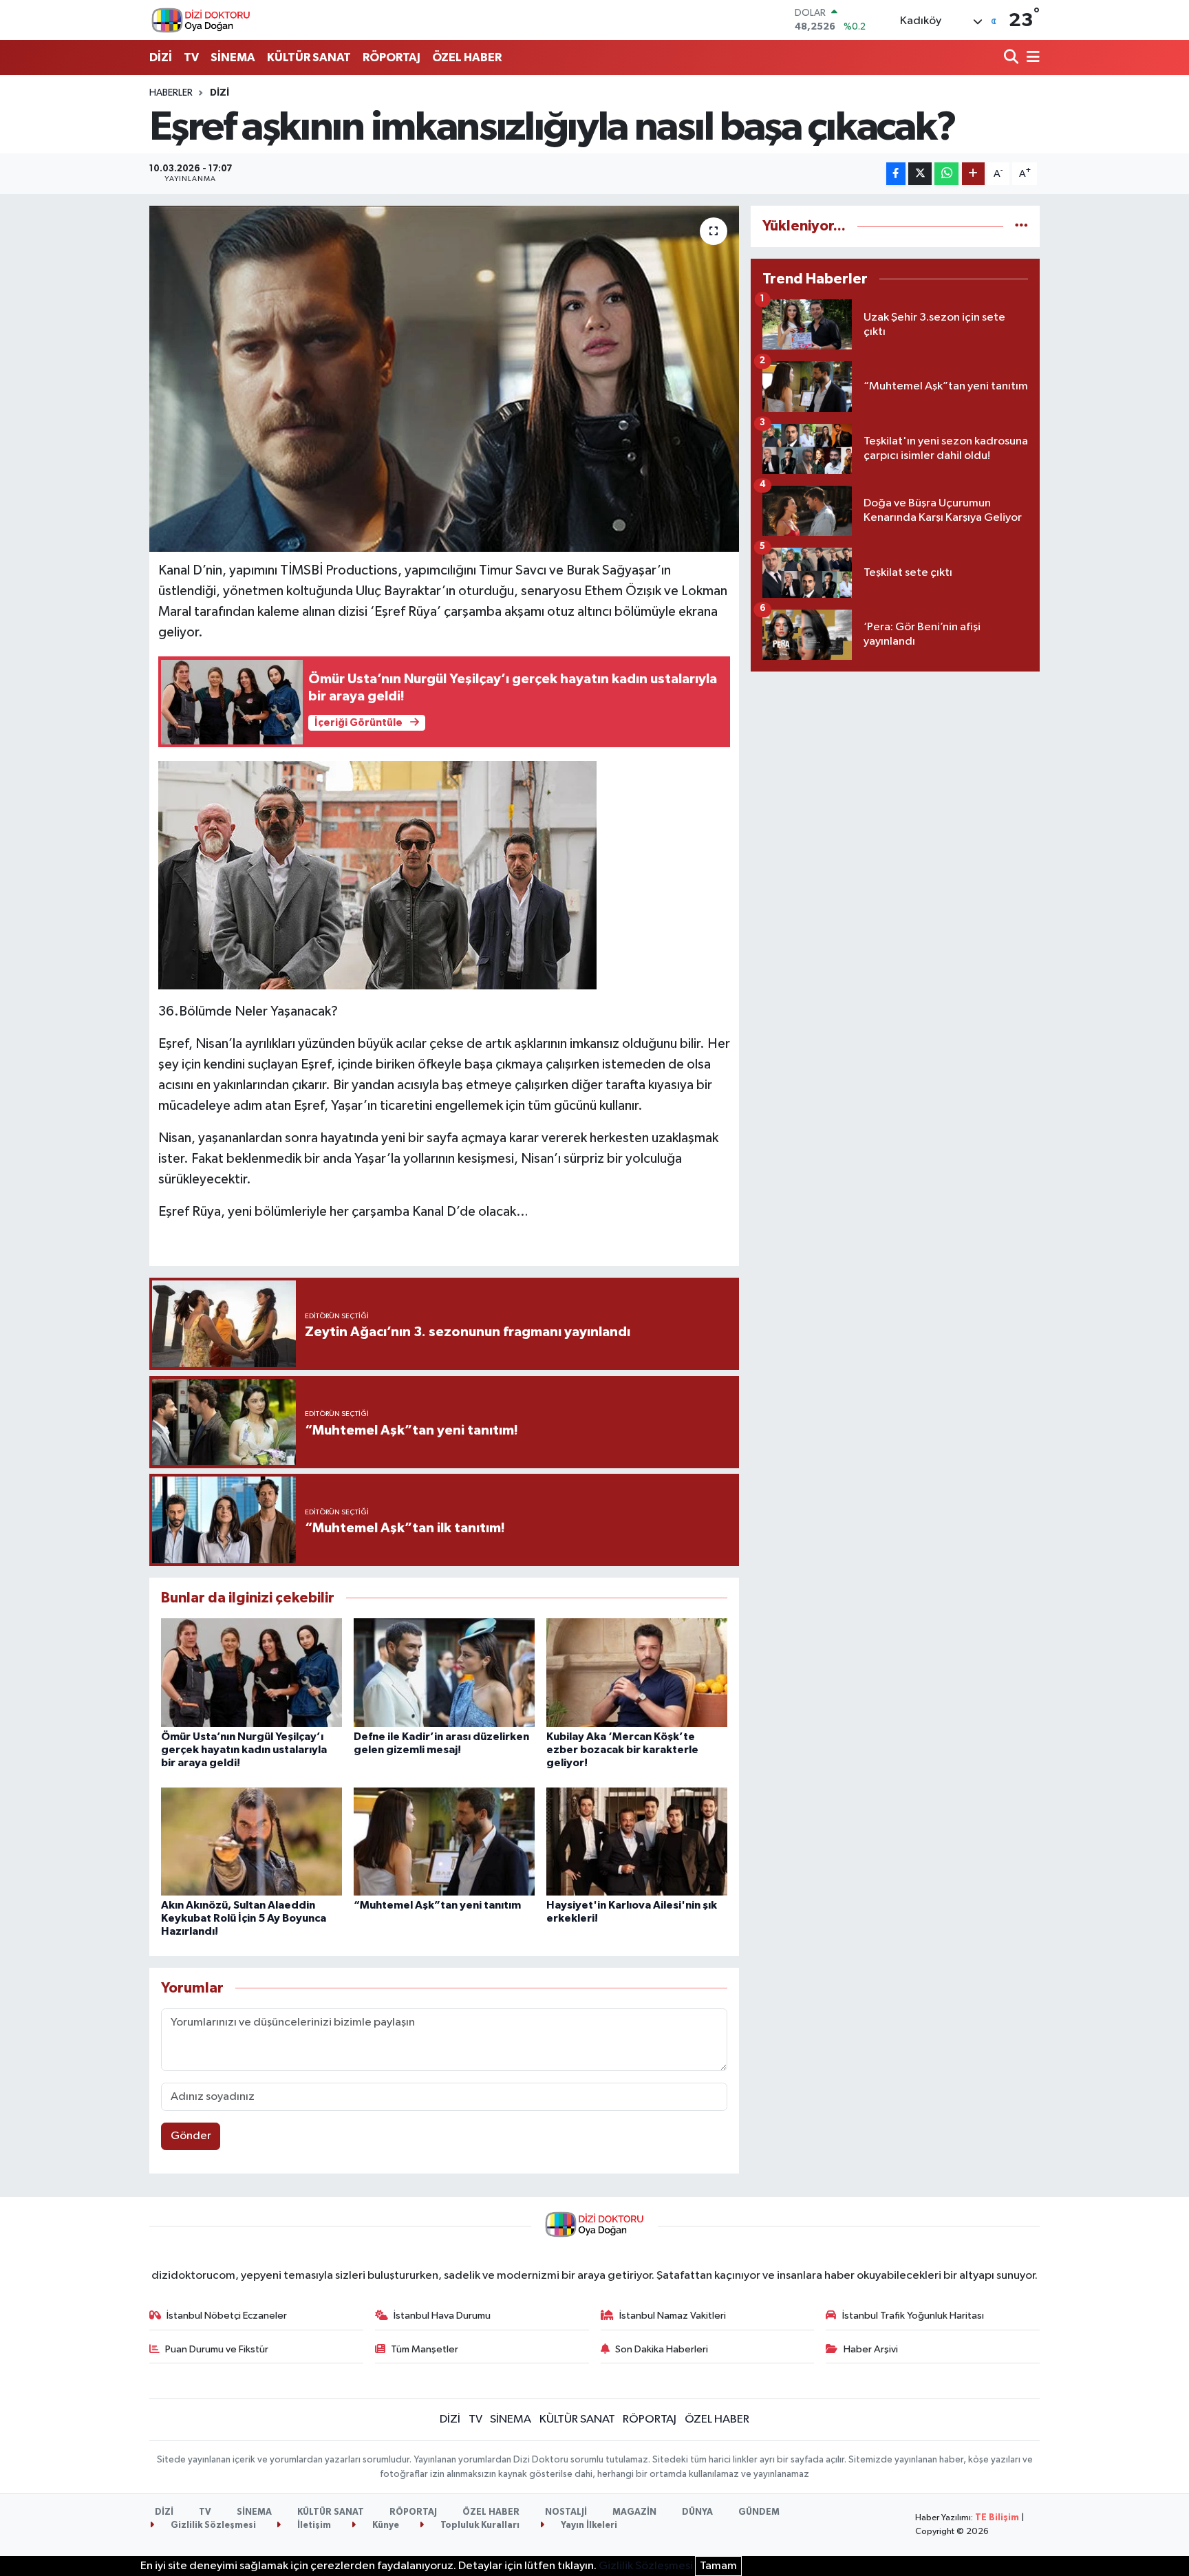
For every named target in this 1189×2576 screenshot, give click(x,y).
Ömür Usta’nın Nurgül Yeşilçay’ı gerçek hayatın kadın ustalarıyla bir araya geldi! (244, 1750)
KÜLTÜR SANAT (309, 57)
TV (191, 57)
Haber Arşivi (871, 2349)
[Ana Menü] (1031, 58)
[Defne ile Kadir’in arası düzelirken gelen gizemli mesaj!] (444, 1672)
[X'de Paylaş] (920, 174)
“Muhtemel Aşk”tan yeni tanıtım (437, 1905)
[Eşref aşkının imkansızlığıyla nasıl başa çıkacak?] (444, 378)
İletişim (313, 2525)
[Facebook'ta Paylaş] (896, 174)
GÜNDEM (759, 2512)
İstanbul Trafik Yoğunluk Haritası (913, 2316)
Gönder (191, 2136)
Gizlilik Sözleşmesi (212, 2525)
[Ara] (1013, 58)
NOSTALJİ (566, 2512)
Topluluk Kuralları (479, 2525)
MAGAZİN (634, 2512)
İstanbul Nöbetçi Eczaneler (227, 2316)
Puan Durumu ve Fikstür (217, 2349)
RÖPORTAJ (392, 57)
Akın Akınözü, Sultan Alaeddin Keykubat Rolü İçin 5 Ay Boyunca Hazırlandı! (244, 1918)
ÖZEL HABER (467, 57)
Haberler (171, 93)
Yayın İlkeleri (588, 2525)
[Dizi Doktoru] (201, 20)
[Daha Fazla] (973, 174)
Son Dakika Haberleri (662, 2349)
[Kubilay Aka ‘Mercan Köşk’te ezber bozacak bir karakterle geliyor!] (637, 1672)
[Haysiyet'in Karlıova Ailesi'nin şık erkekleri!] (637, 1842)
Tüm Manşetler (425, 2349)
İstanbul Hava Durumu (442, 2316)
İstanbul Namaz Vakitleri (673, 2316)
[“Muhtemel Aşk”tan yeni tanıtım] (444, 1842)
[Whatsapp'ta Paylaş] (946, 174)
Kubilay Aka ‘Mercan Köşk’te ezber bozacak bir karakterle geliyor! (622, 1750)
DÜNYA (697, 2512)
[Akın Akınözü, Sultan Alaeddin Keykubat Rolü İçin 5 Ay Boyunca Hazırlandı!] (251, 1842)
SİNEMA (233, 57)
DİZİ (161, 57)
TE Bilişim (997, 2518)
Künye (385, 2525)
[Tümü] (1021, 226)
